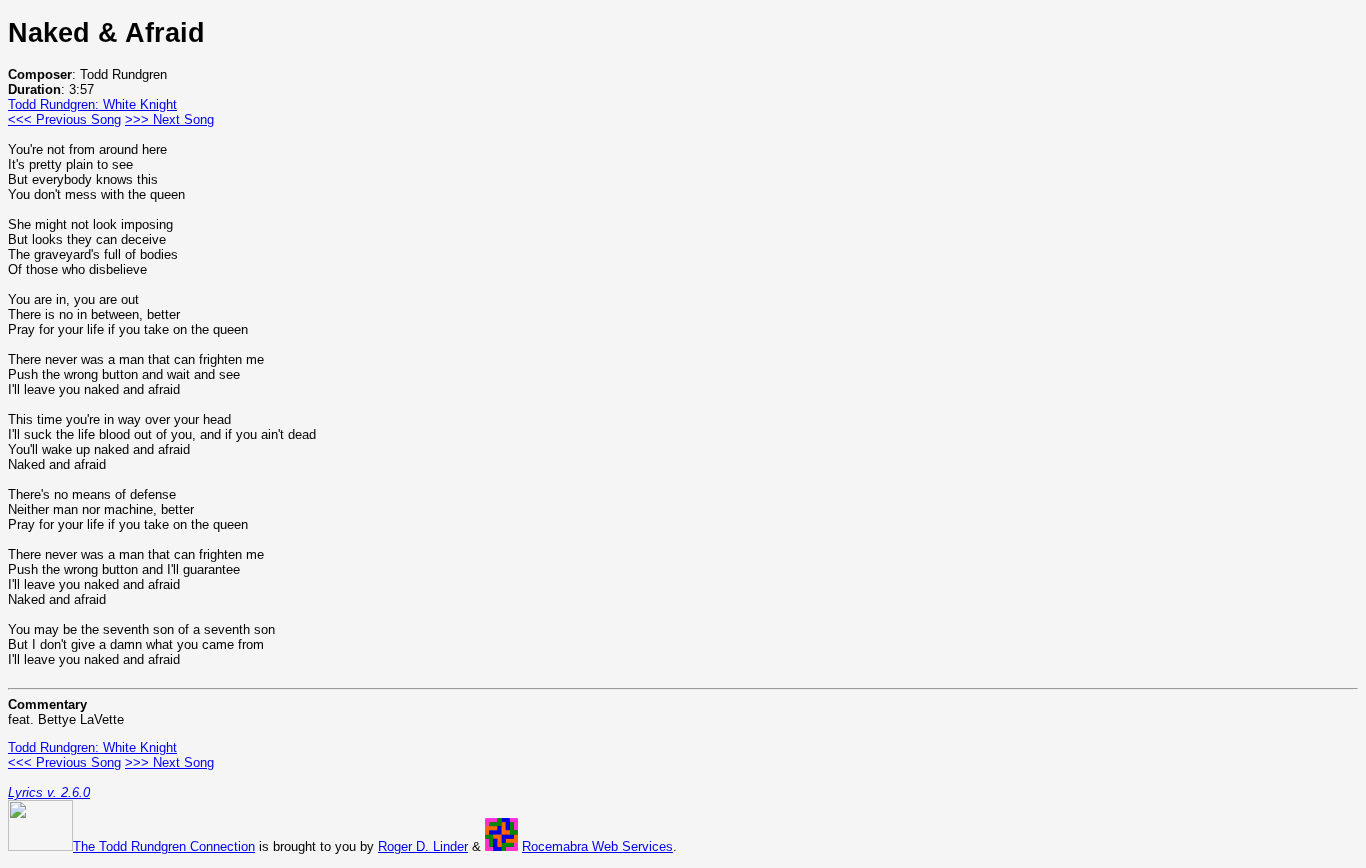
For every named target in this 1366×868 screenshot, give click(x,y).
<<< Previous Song (64, 119)
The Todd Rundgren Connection (164, 846)
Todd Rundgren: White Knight (92, 104)
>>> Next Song (169, 119)
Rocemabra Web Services (597, 846)
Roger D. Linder (423, 846)
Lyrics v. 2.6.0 (49, 792)
